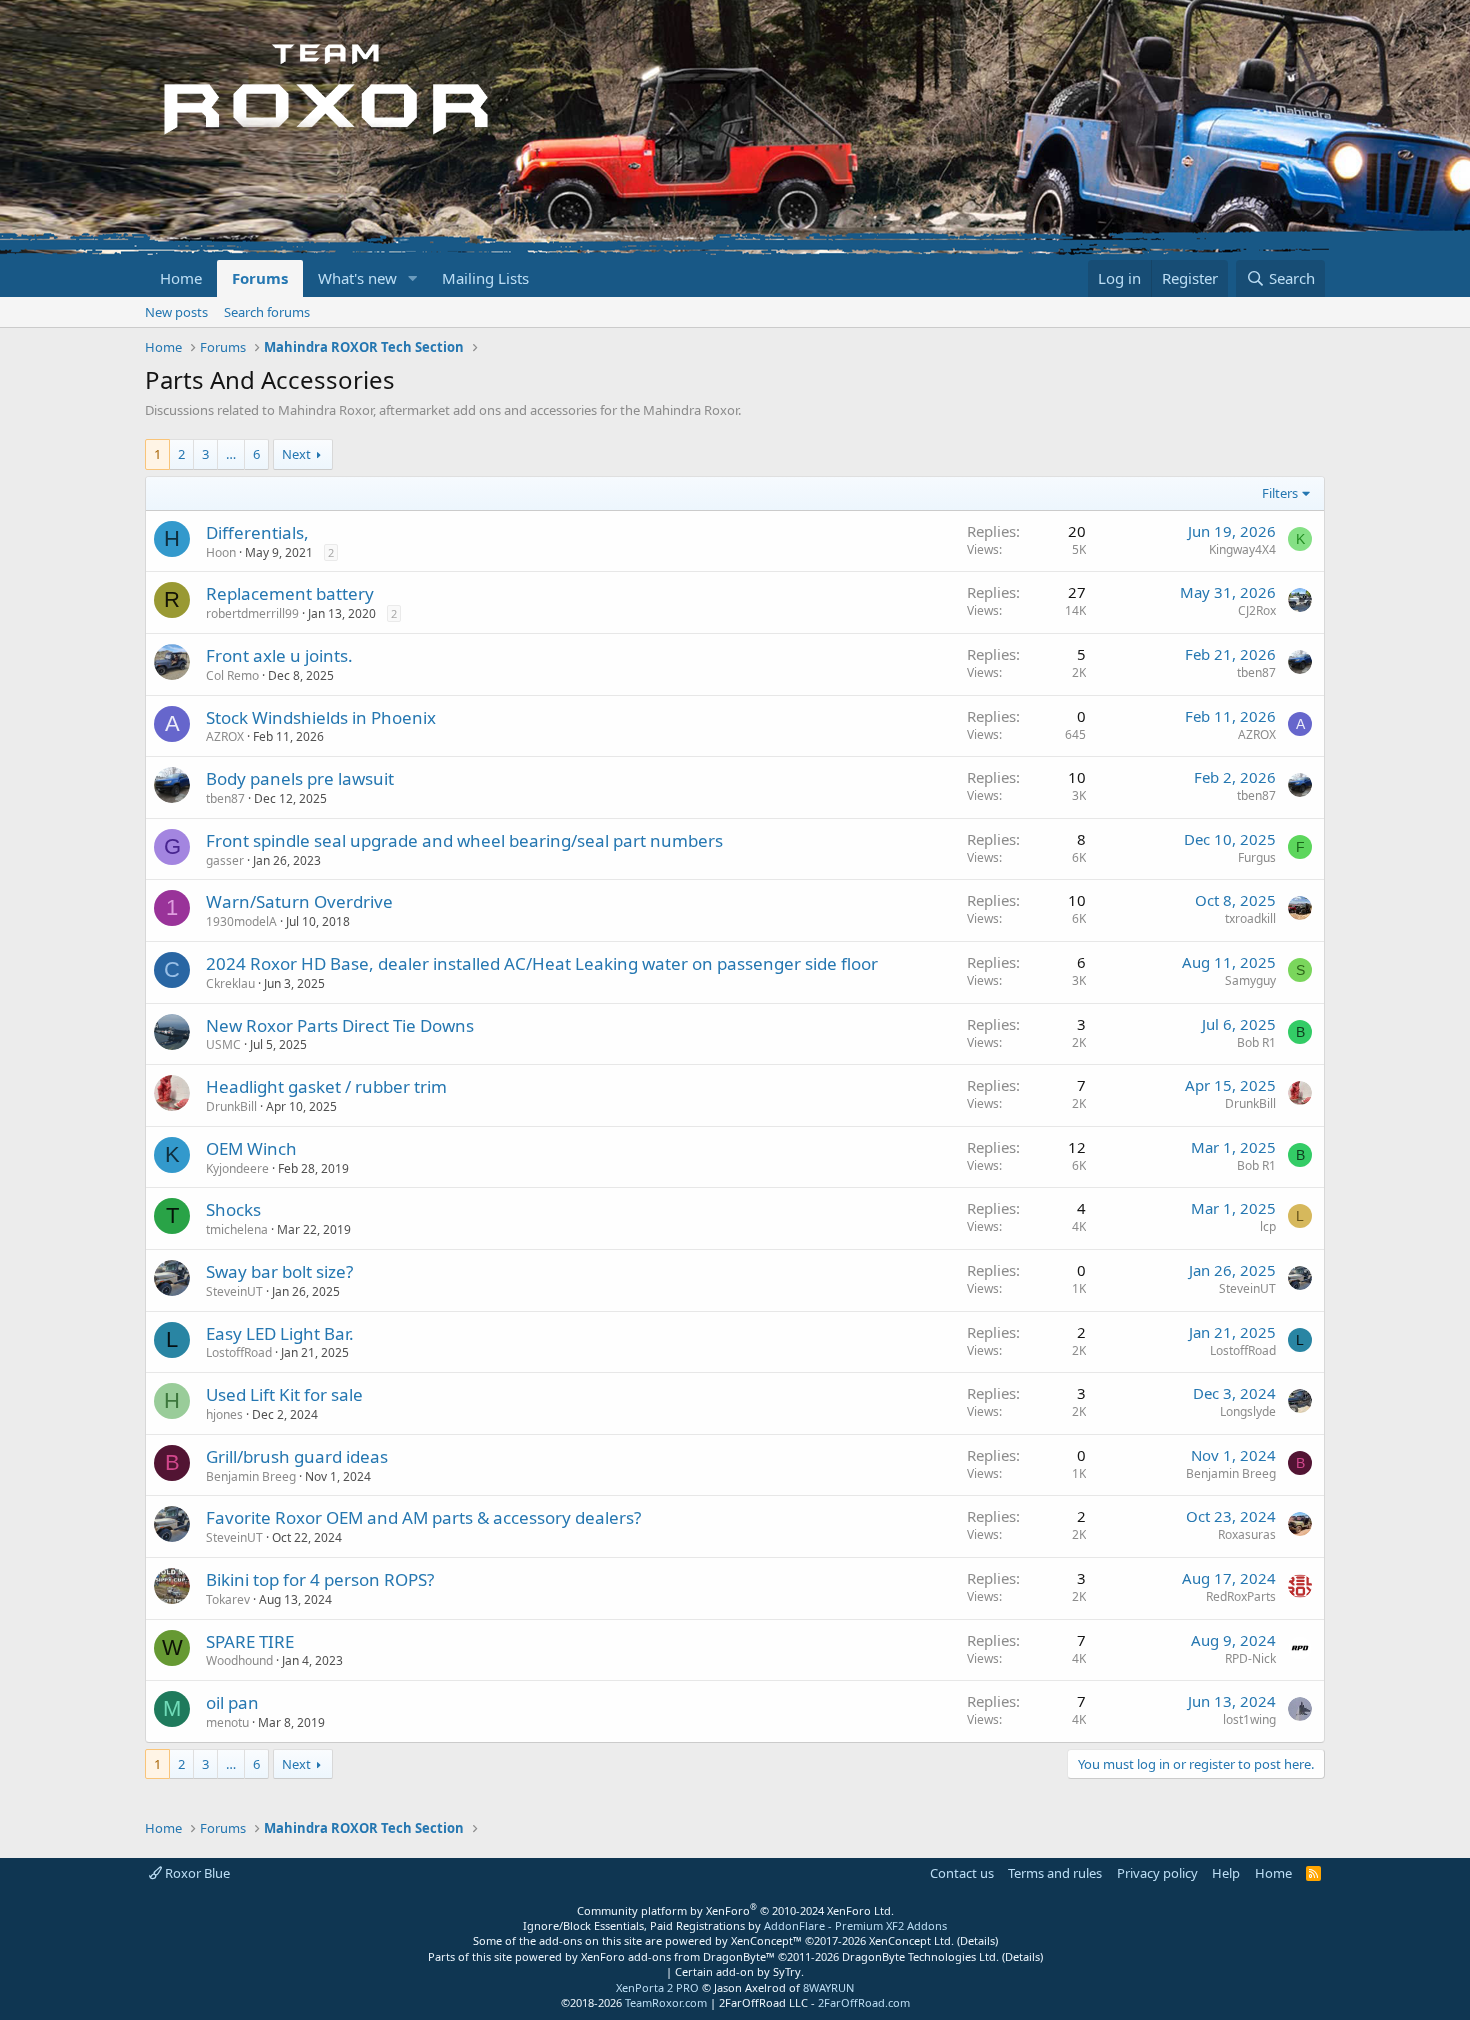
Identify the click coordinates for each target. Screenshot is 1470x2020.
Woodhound (239, 1660)
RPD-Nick (1250, 1658)
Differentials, (257, 532)
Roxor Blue (196, 1873)
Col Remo (232, 675)
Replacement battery (290, 593)
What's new (357, 278)
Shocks (233, 1209)
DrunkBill (231, 1106)
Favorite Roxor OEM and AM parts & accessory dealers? (423, 1517)
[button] (413, 278)
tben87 (1256, 672)
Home (181, 278)
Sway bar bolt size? (279, 1271)
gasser (225, 860)
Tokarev (228, 1599)
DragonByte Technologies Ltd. (920, 1956)
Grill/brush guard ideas (297, 1456)
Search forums (267, 312)
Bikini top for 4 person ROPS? (320, 1579)
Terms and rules (1055, 1873)
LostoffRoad (239, 1352)
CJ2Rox (1257, 610)
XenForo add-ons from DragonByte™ (678, 1956)
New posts (176, 312)
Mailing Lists (485, 278)
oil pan (232, 1702)
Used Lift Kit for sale (284, 1394)
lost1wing (1249, 1719)
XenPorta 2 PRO (657, 1987)
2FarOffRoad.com (864, 2002)
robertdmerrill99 (252, 613)
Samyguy (1250, 980)
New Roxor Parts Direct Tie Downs (340, 1025)
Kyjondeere (237, 1168)
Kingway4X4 (1242, 549)
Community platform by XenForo (735, 1910)
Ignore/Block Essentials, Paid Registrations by (735, 1925)
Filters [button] (1280, 493)
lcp (1268, 1226)
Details (977, 1940)
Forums (260, 278)
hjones (224, 1414)
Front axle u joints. (279, 655)
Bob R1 (1256, 1042)
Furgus (1257, 857)
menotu (227, 1722)
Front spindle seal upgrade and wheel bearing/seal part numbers (464, 840)
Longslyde (1248, 1411)
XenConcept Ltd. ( (914, 1940)
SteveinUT (234, 1291)
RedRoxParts (1241, 1596)
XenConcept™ (766, 1940)
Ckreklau (230, 983)
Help (1226, 1873)
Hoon (221, 552)
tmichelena (237, 1229)
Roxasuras (1247, 1534)
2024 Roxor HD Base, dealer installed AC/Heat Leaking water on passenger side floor (542, 963)
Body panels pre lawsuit (300, 778)
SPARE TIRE (250, 1641)
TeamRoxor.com (666, 2002)
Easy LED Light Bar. (280, 1333)
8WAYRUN (828, 1987)
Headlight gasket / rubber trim (326, 1086)
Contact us (962, 1873)
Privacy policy (1157, 1873)
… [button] (231, 454)
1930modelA (241, 921)
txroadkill (1250, 918)
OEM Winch (251, 1148)
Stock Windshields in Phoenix (321, 717)
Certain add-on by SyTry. (739, 1971)
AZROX (225, 736)
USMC (223, 1044)
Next (296, 454)
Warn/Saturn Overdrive (299, 901)
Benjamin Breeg (251, 1476)
